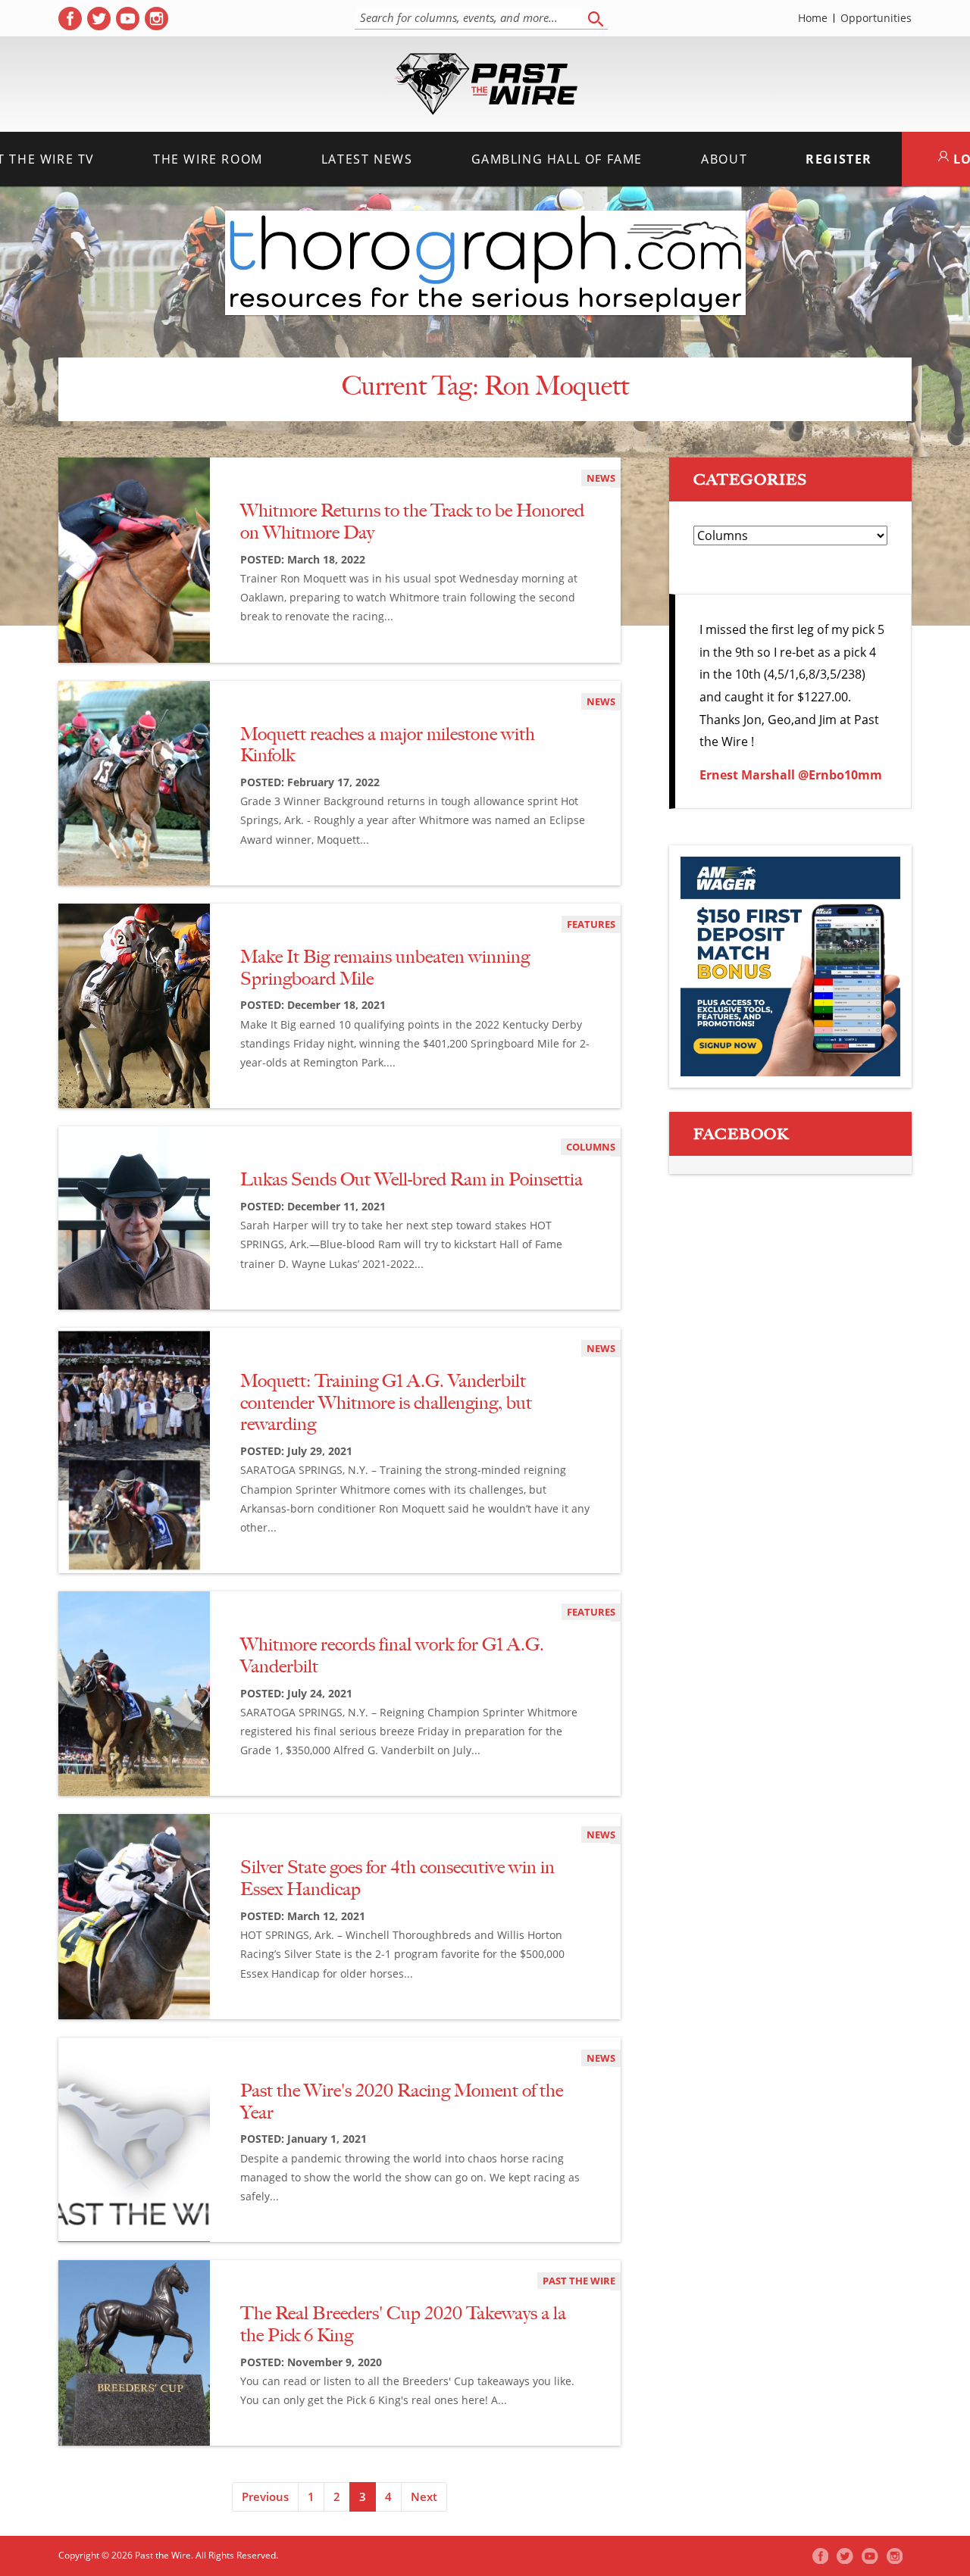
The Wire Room (208, 159)
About (724, 159)
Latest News (367, 159)
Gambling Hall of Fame (557, 159)
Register (839, 159)
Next (424, 2496)
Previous (265, 2496)
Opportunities (876, 18)
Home (813, 18)
